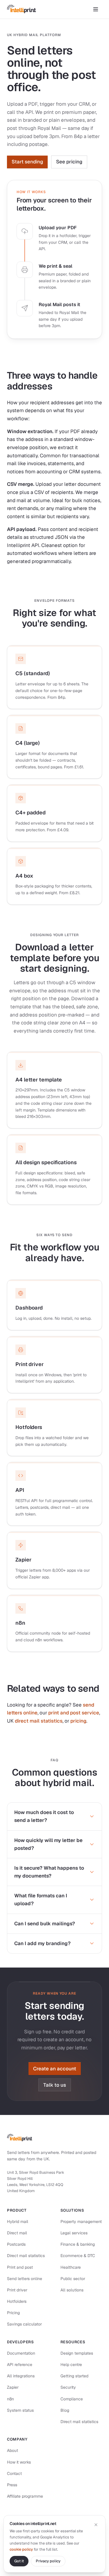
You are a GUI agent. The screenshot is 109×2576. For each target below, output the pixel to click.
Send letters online (25, 2279)
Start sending (27, 162)
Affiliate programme (25, 2496)
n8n (10, 2399)
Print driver (17, 2290)
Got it (19, 2561)
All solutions (72, 2290)
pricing (78, 1721)
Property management (81, 2222)
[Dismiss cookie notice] (96, 2525)
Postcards (16, 2244)
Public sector (73, 2279)
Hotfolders (17, 2301)
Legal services (74, 2233)
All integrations (21, 2376)
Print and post (20, 2267)
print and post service (74, 1713)
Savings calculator (24, 2324)
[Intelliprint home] (22, 9)
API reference (20, 2365)
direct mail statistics (39, 1721)
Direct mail (17, 2233)
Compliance (72, 2399)
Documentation (21, 2353)
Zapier (13, 2387)
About (12, 2450)
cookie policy (21, 2549)
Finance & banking (78, 2244)
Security (68, 2387)
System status (20, 2410)
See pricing (69, 162)
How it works (19, 2462)
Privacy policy (48, 2561)
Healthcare (71, 2267)
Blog (65, 2410)
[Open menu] (96, 9)
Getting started (74, 2376)
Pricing (13, 2313)
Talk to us (55, 2085)
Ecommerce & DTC (78, 2256)
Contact (14, 2473)
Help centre (71, 2365)
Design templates (77, 2353)
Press (12, 2485)
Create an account (55, 2069)
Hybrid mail (18, 2222)
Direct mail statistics (26, 2256)
